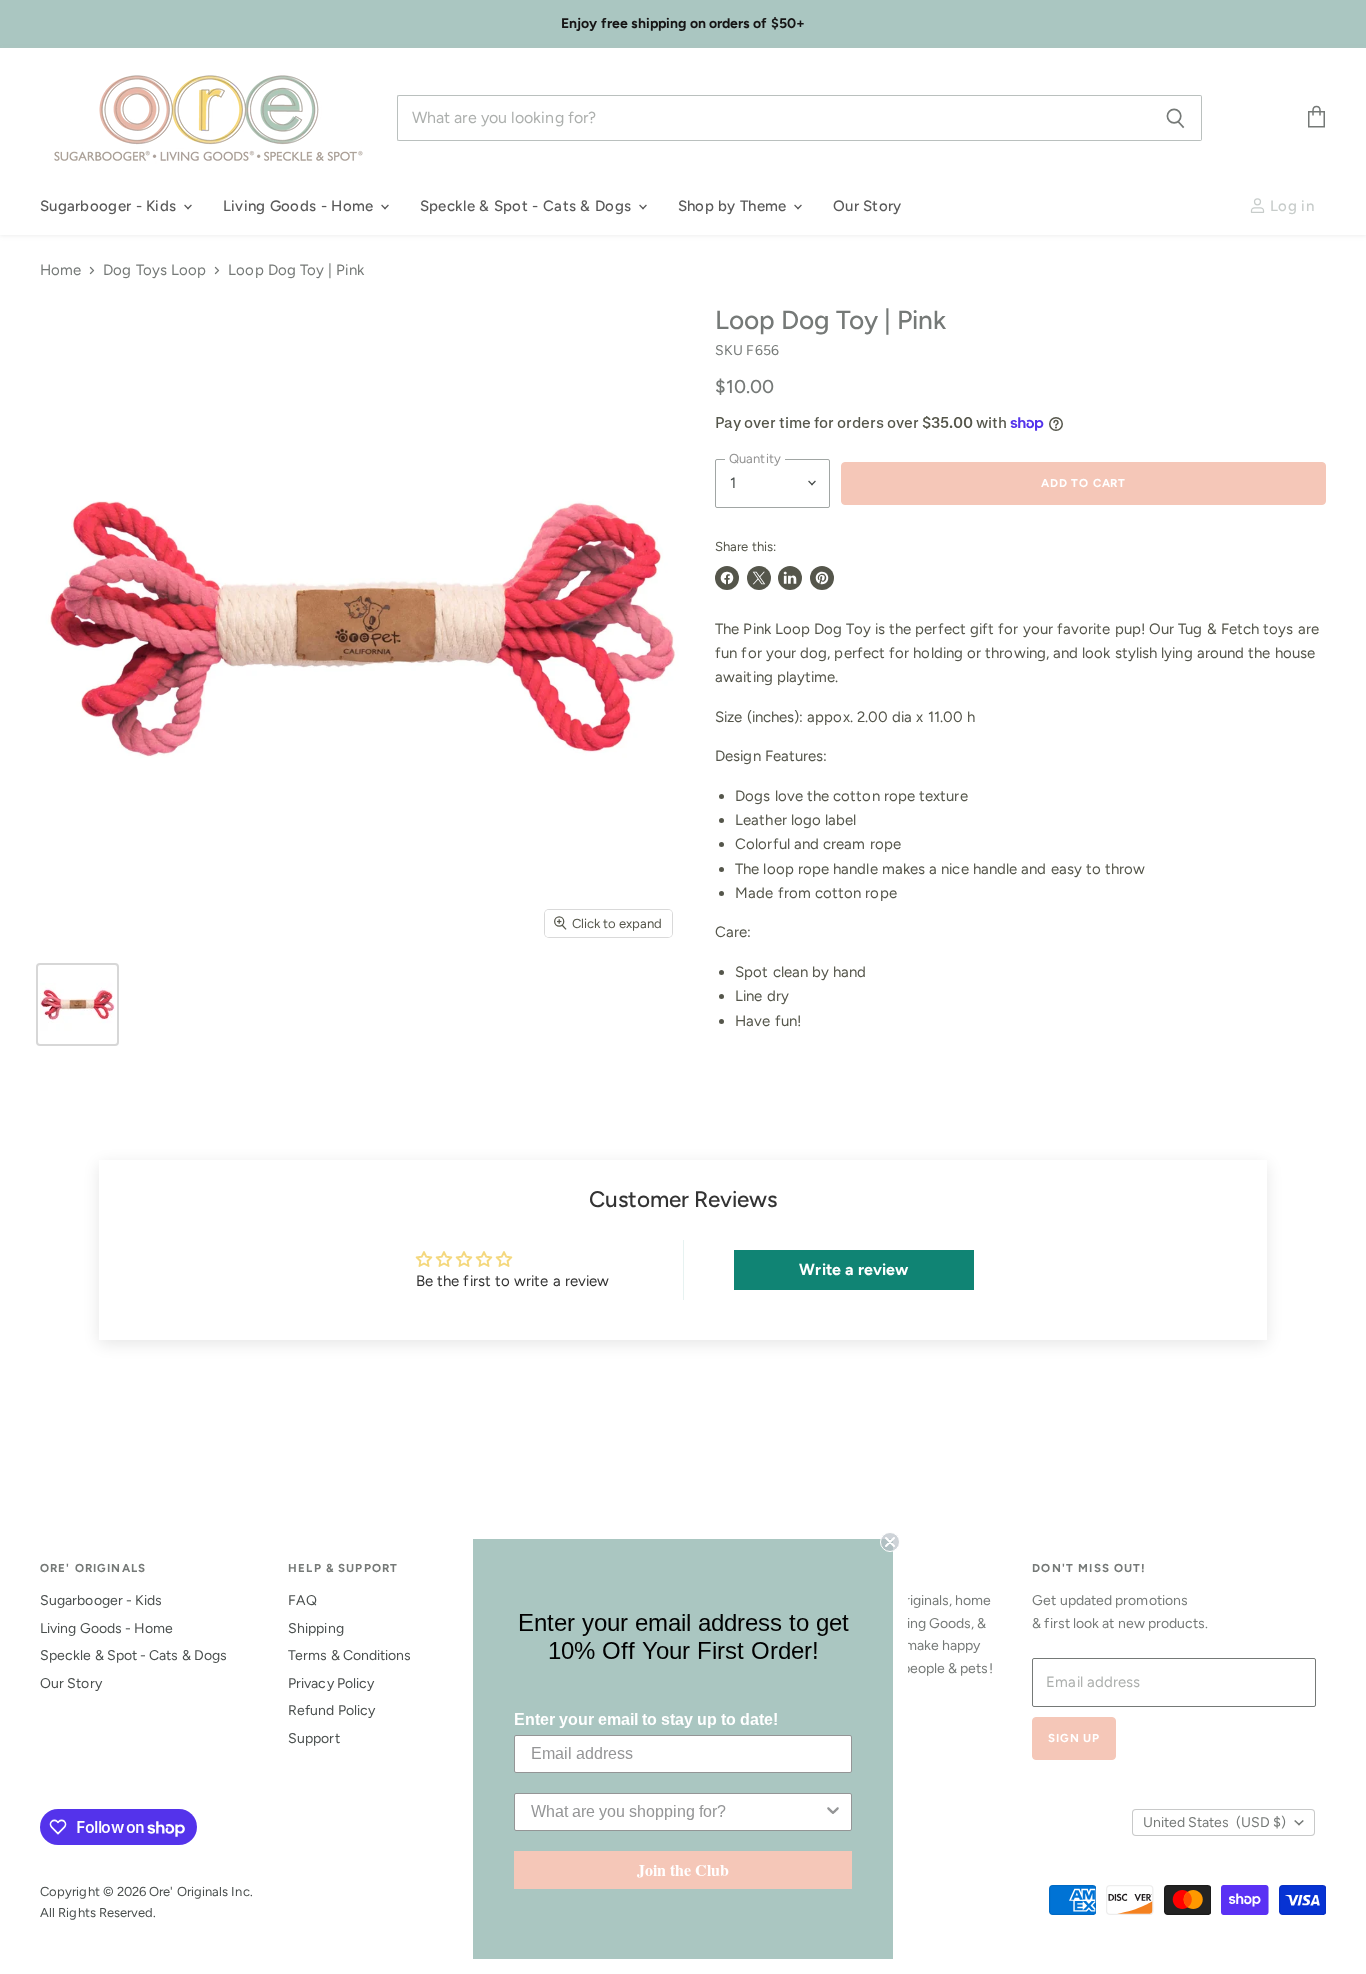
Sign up (1074, 1738)
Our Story (867, 206)
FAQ (302, 1600)
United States (1214, 1822)
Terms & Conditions (349, 1655)
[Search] (1175, 118)
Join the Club (683, 1869)
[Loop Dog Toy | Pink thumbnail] (77, 1004)
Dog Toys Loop (154, 270)
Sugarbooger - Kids (110, 206)
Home (60, 270)
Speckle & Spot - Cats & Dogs (528, 206)
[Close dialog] (890, 1542)
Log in (1290, 206)
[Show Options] (833, 1812)
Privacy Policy (331, 1683)
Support (314, 1738)
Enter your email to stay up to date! (646, 1719)
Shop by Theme (734, 206)
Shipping (316, 1628)
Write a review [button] (853, 1269)
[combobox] (677, 1812)
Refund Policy (331, 1710)
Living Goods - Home (300, 206)
